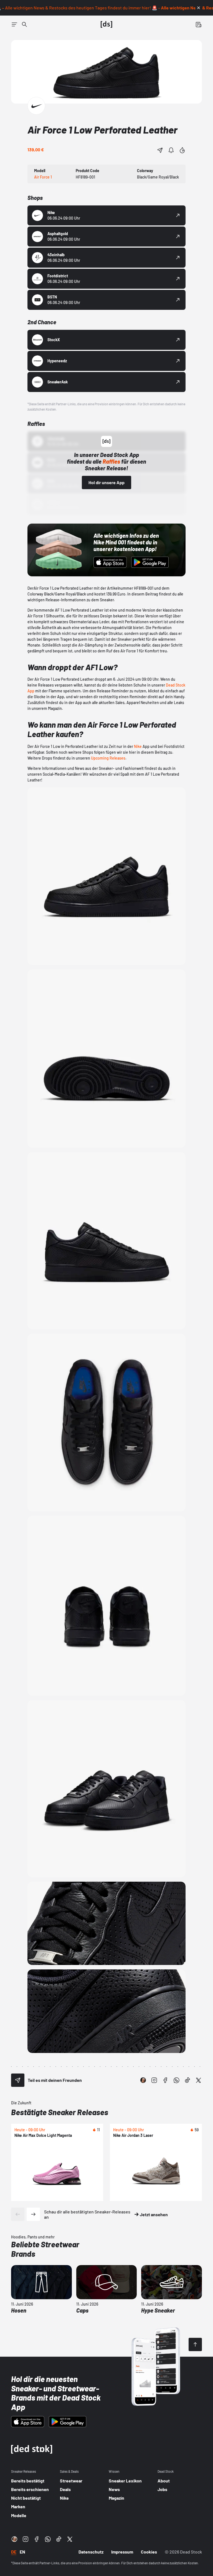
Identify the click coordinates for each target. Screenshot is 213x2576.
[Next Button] (33, 2214)
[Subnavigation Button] (14, 24)
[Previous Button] (18, 2214)
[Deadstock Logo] (106, 24)
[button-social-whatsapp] (176, 2080)
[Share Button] (160, 150)
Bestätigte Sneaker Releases (60, 2112)
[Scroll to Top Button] (195, 2344)
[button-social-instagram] (154, 2080)
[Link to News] (24, 24)
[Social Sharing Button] (18, 2080)
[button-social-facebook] (165, 2080)
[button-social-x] (199, 2080)
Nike (138, 746)
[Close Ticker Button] (199, 8)
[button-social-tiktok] (187, 2080)
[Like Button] (182, 150)
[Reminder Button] (171, 150)
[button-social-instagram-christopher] (143, 2080)
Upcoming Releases (108, 758)
